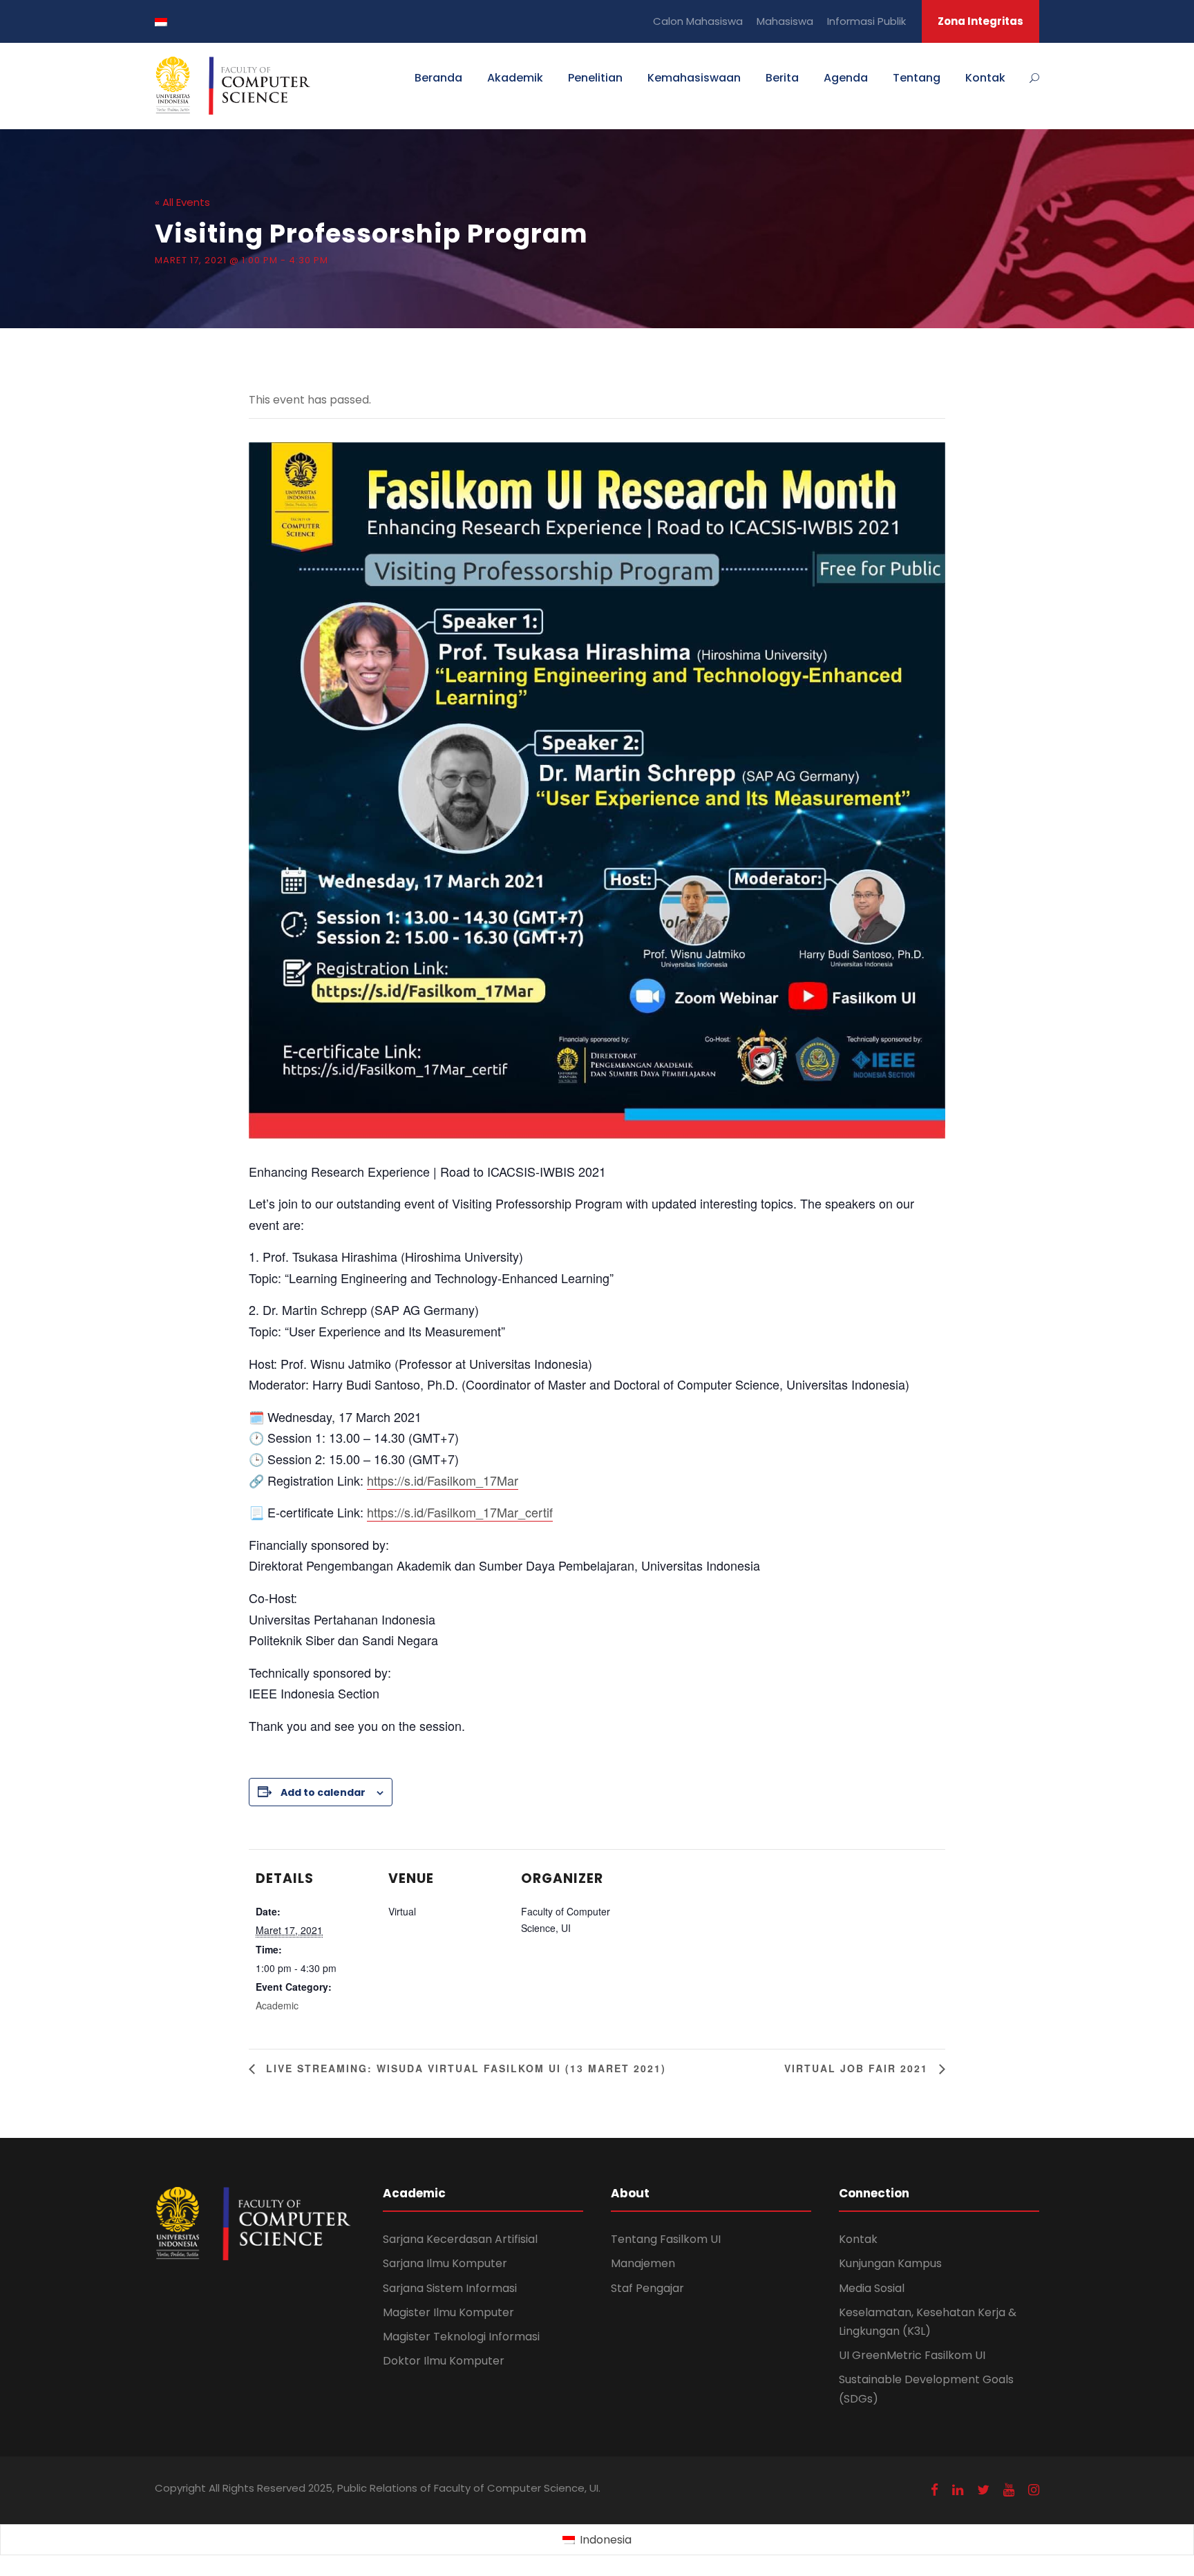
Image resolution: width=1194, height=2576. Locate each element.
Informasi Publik (866, 21)
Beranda (438, 78)
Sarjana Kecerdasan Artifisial (460, 2239)
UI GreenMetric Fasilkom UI (912, 2355)
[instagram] (1034, 2490)
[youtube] (1009, 2490)
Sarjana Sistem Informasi (450, 2288)
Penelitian (595, 78)
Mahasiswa (785, 21)
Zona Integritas (980, 21)
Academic (277, 2005)
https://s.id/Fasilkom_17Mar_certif (460, 1512)
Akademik (515, 78)
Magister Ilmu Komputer (448, 2312)
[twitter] (983, 2490)
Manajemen (643, 2263)
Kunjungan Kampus (890, 2263)
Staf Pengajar (647, 2288)
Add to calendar (323, 1792)
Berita (782, 78)
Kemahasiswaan (694, 78)
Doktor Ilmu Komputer (444, 2361)
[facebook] (935, 2490)
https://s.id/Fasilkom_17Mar (443, 1480)
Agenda (846, 78)
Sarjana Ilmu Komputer (445, 2263)
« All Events (182, 202)
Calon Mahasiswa (698, 21)
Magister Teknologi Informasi (461, 2337)
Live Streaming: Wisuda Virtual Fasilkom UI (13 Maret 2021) (464, 2068)
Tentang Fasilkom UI (666, 2239)
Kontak (985, 78)
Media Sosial (872, 2288)
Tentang (917, 78)
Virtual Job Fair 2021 (858, 2068)
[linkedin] (958, 2490)
